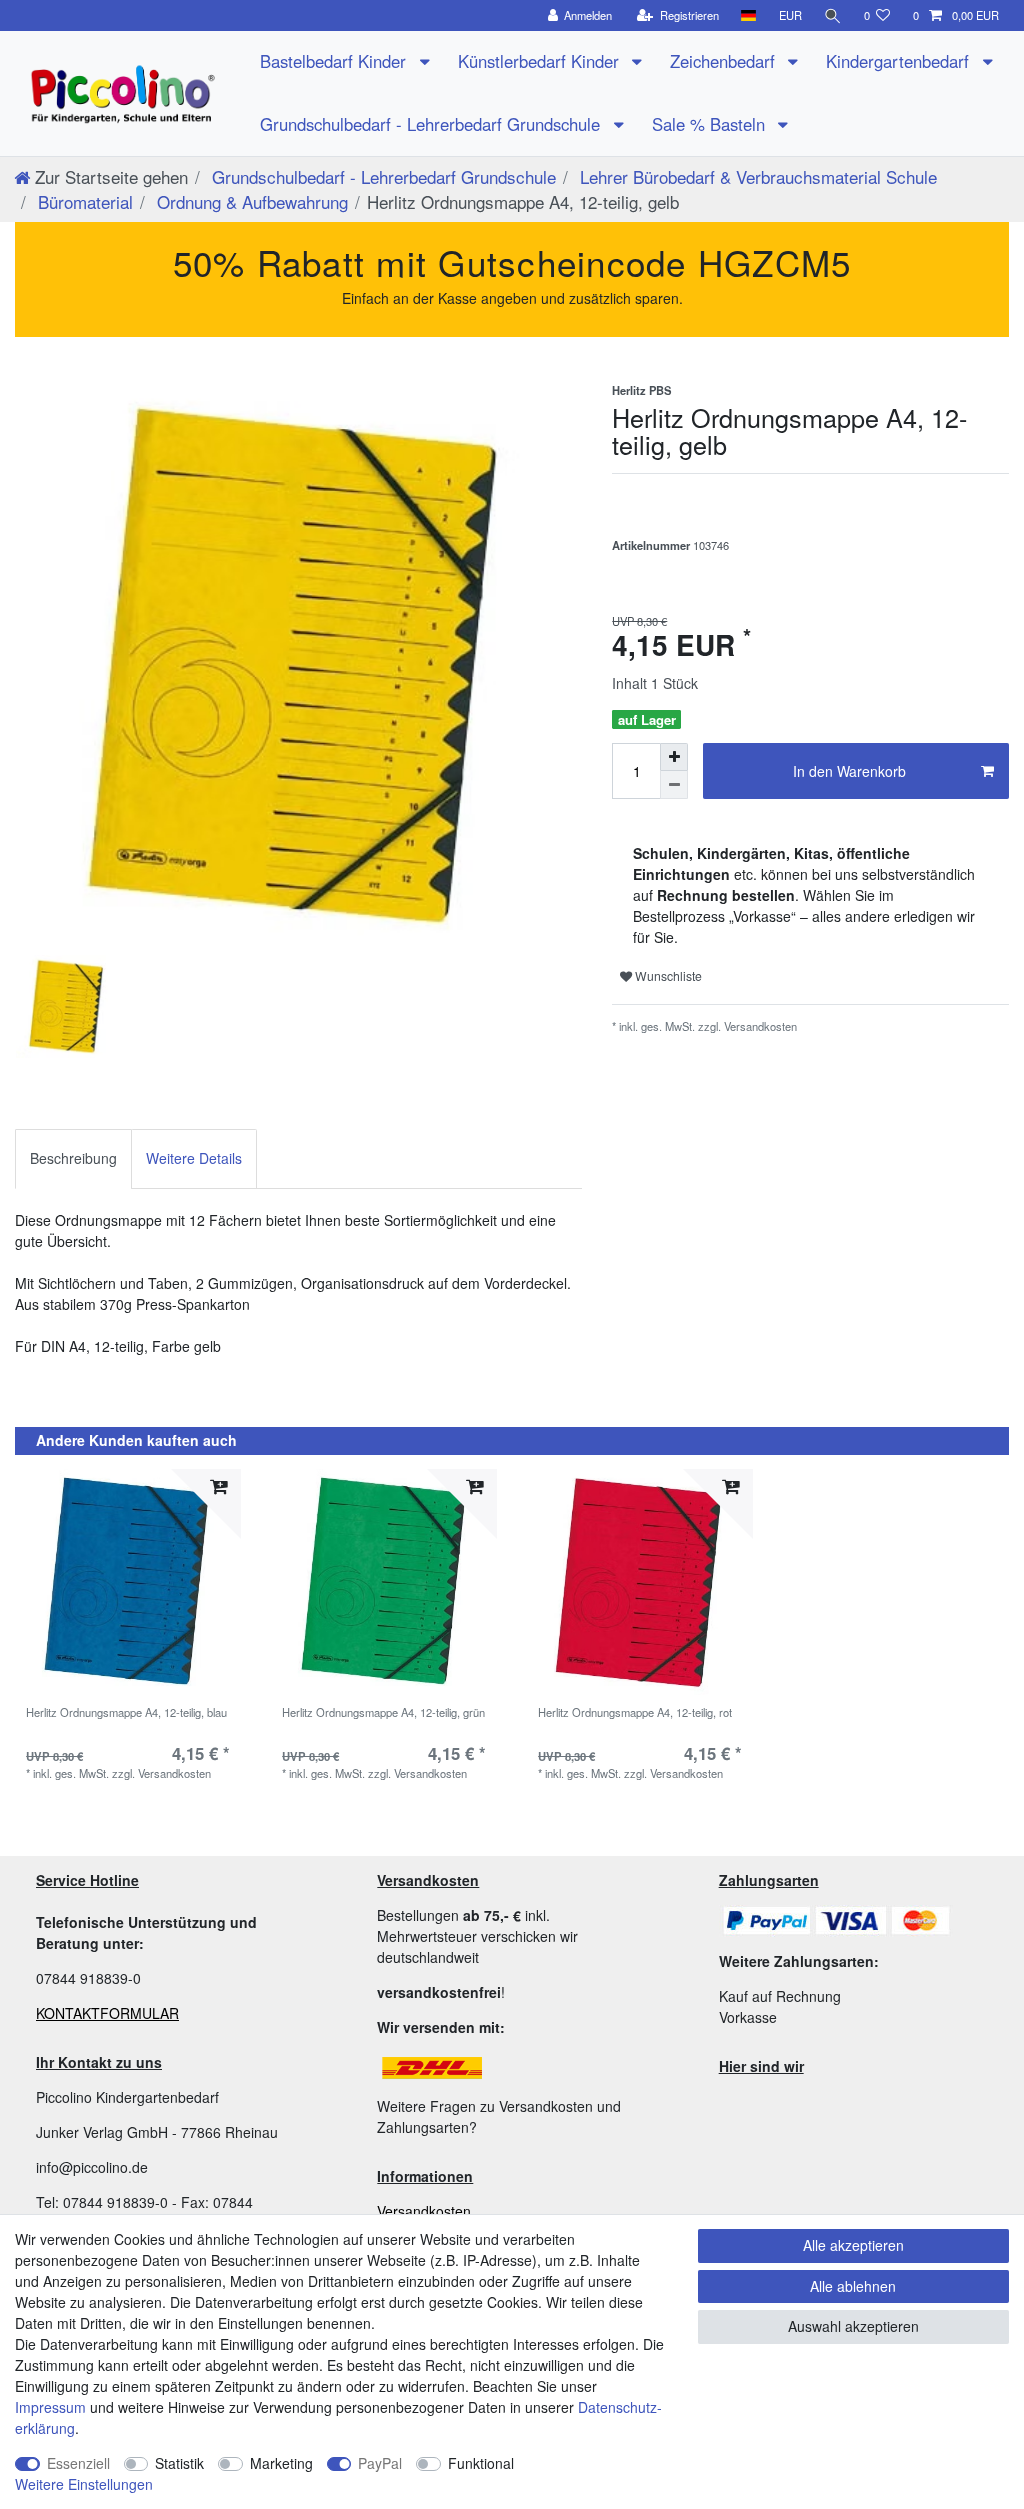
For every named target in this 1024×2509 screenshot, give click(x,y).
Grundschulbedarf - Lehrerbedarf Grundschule (432, 124)
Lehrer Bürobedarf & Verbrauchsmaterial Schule (756, 176)
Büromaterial (83, 201)
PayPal (380, 2463)
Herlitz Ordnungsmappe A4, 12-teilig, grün (383, 1713)
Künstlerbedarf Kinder (541, 61)
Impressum (50, 2407)
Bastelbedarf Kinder (335, 61)
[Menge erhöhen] (674, 757)
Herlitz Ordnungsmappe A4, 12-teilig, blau (126, 1713)
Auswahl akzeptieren (853, 2326)
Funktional (481, 2463)
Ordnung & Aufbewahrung (250, 201)
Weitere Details (194, 1158)
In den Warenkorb (849, 771)
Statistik (179, 2463)
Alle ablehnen (853, 2286)
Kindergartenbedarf (900, 61)
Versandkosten (424, 2211)
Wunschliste (667, 975)
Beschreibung (73, 1158)
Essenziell (78, 2463)
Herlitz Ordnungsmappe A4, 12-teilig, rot (635, 1713)
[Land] (748, 15)
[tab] (73, 1158)
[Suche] (833, 15)
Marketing (281, 2463)
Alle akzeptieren (853, 2245)
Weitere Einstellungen (84, 2484)
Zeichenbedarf (725, 61)
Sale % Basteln (711, 124)
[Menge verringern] (674, 785)
